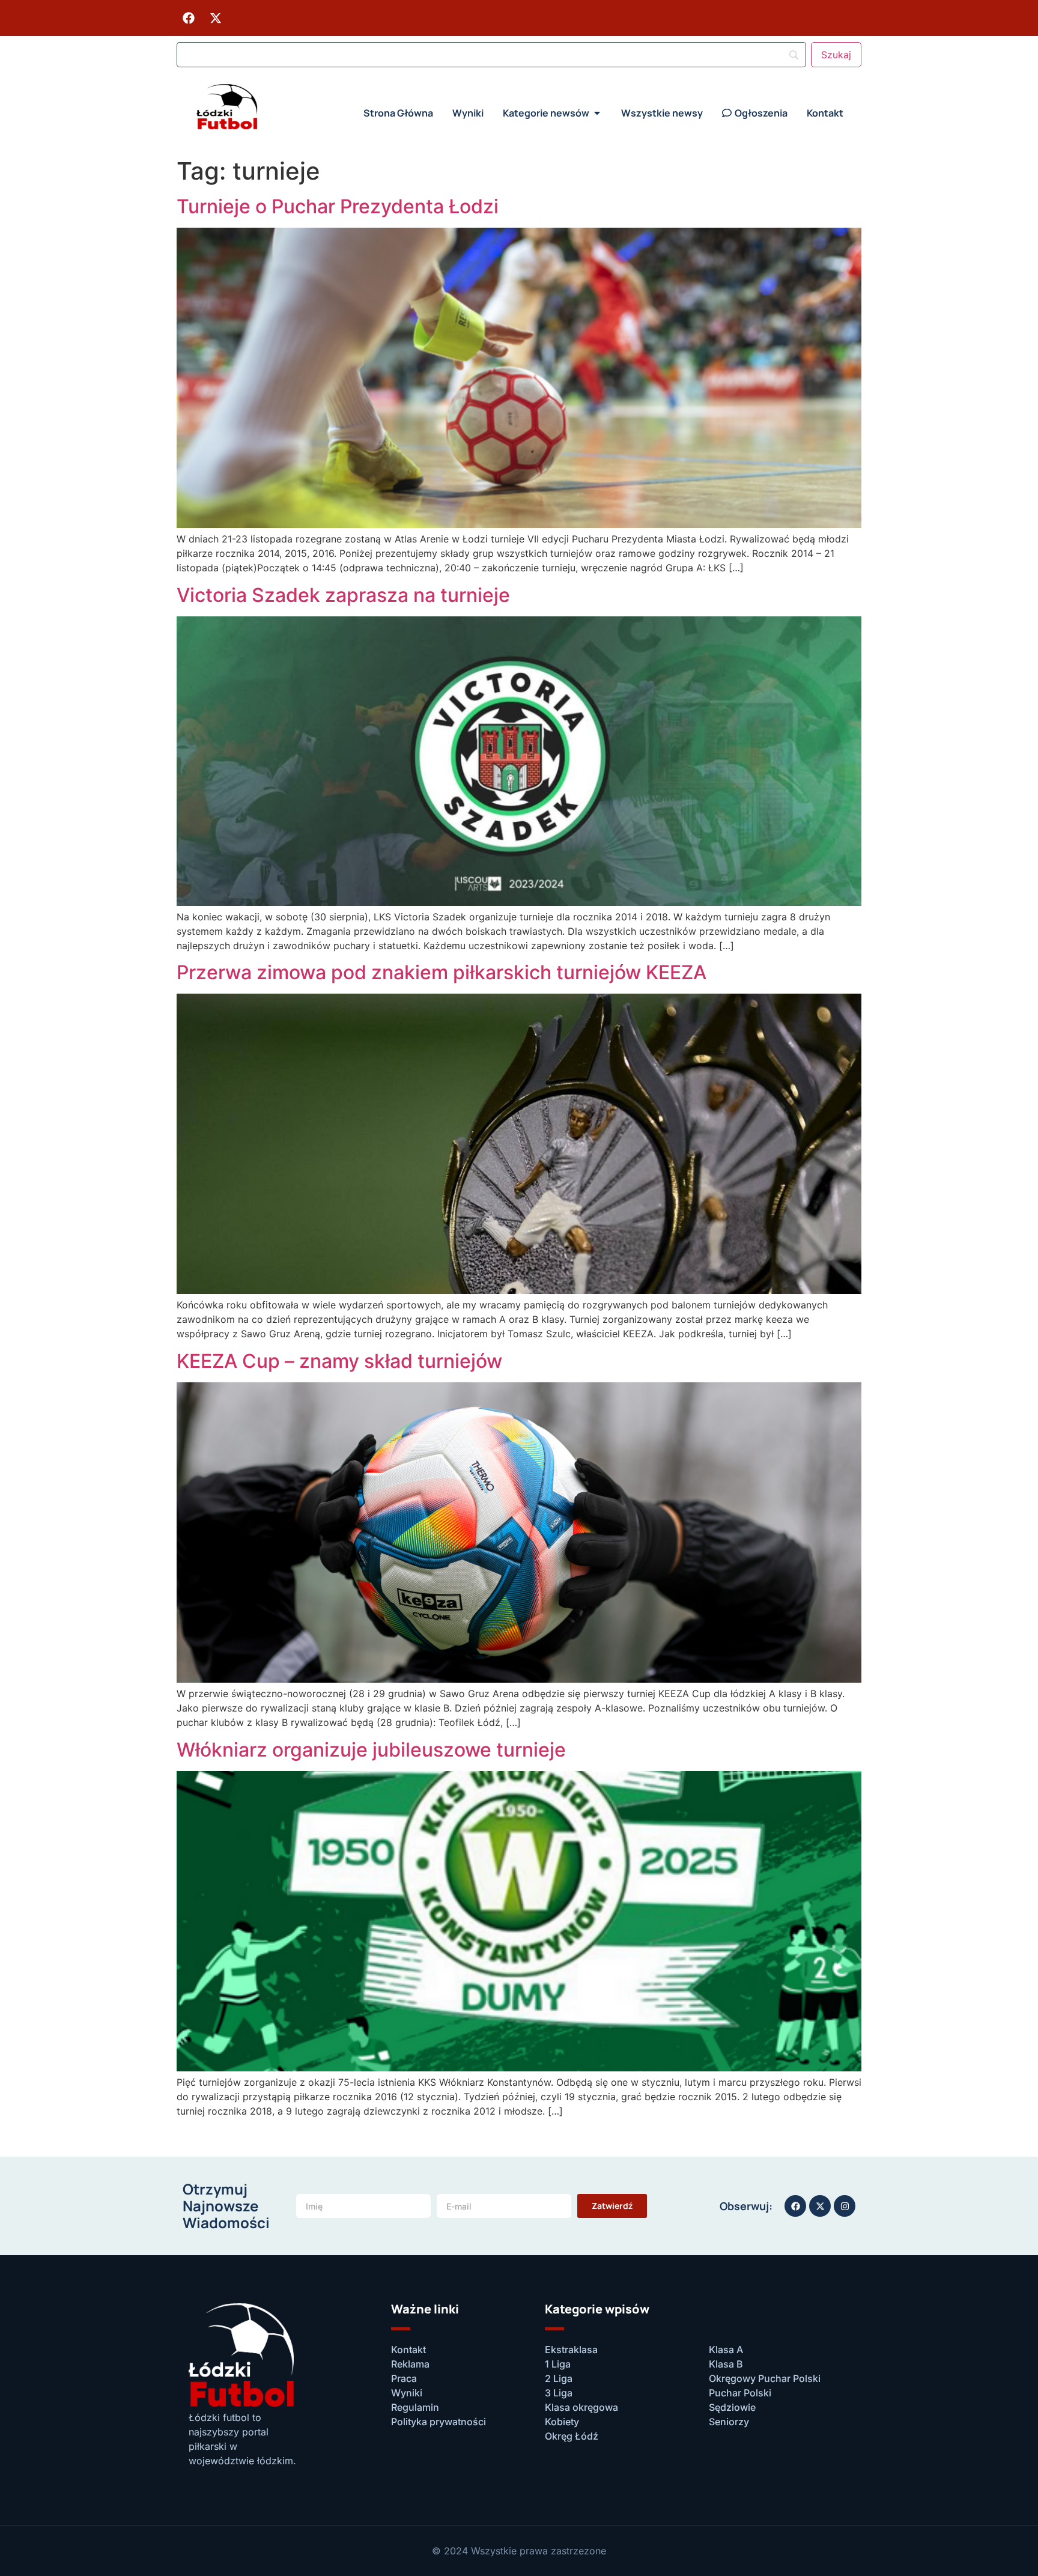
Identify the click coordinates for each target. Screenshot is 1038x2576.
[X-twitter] (216, 18)
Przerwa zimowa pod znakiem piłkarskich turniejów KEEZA (442, 972)
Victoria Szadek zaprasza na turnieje (343, 595)
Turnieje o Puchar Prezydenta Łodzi (338, 206)
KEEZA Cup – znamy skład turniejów (339, 1361)
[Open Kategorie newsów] (597, 113)
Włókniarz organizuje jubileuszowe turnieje (371, 1750)
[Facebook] (189, 18)
